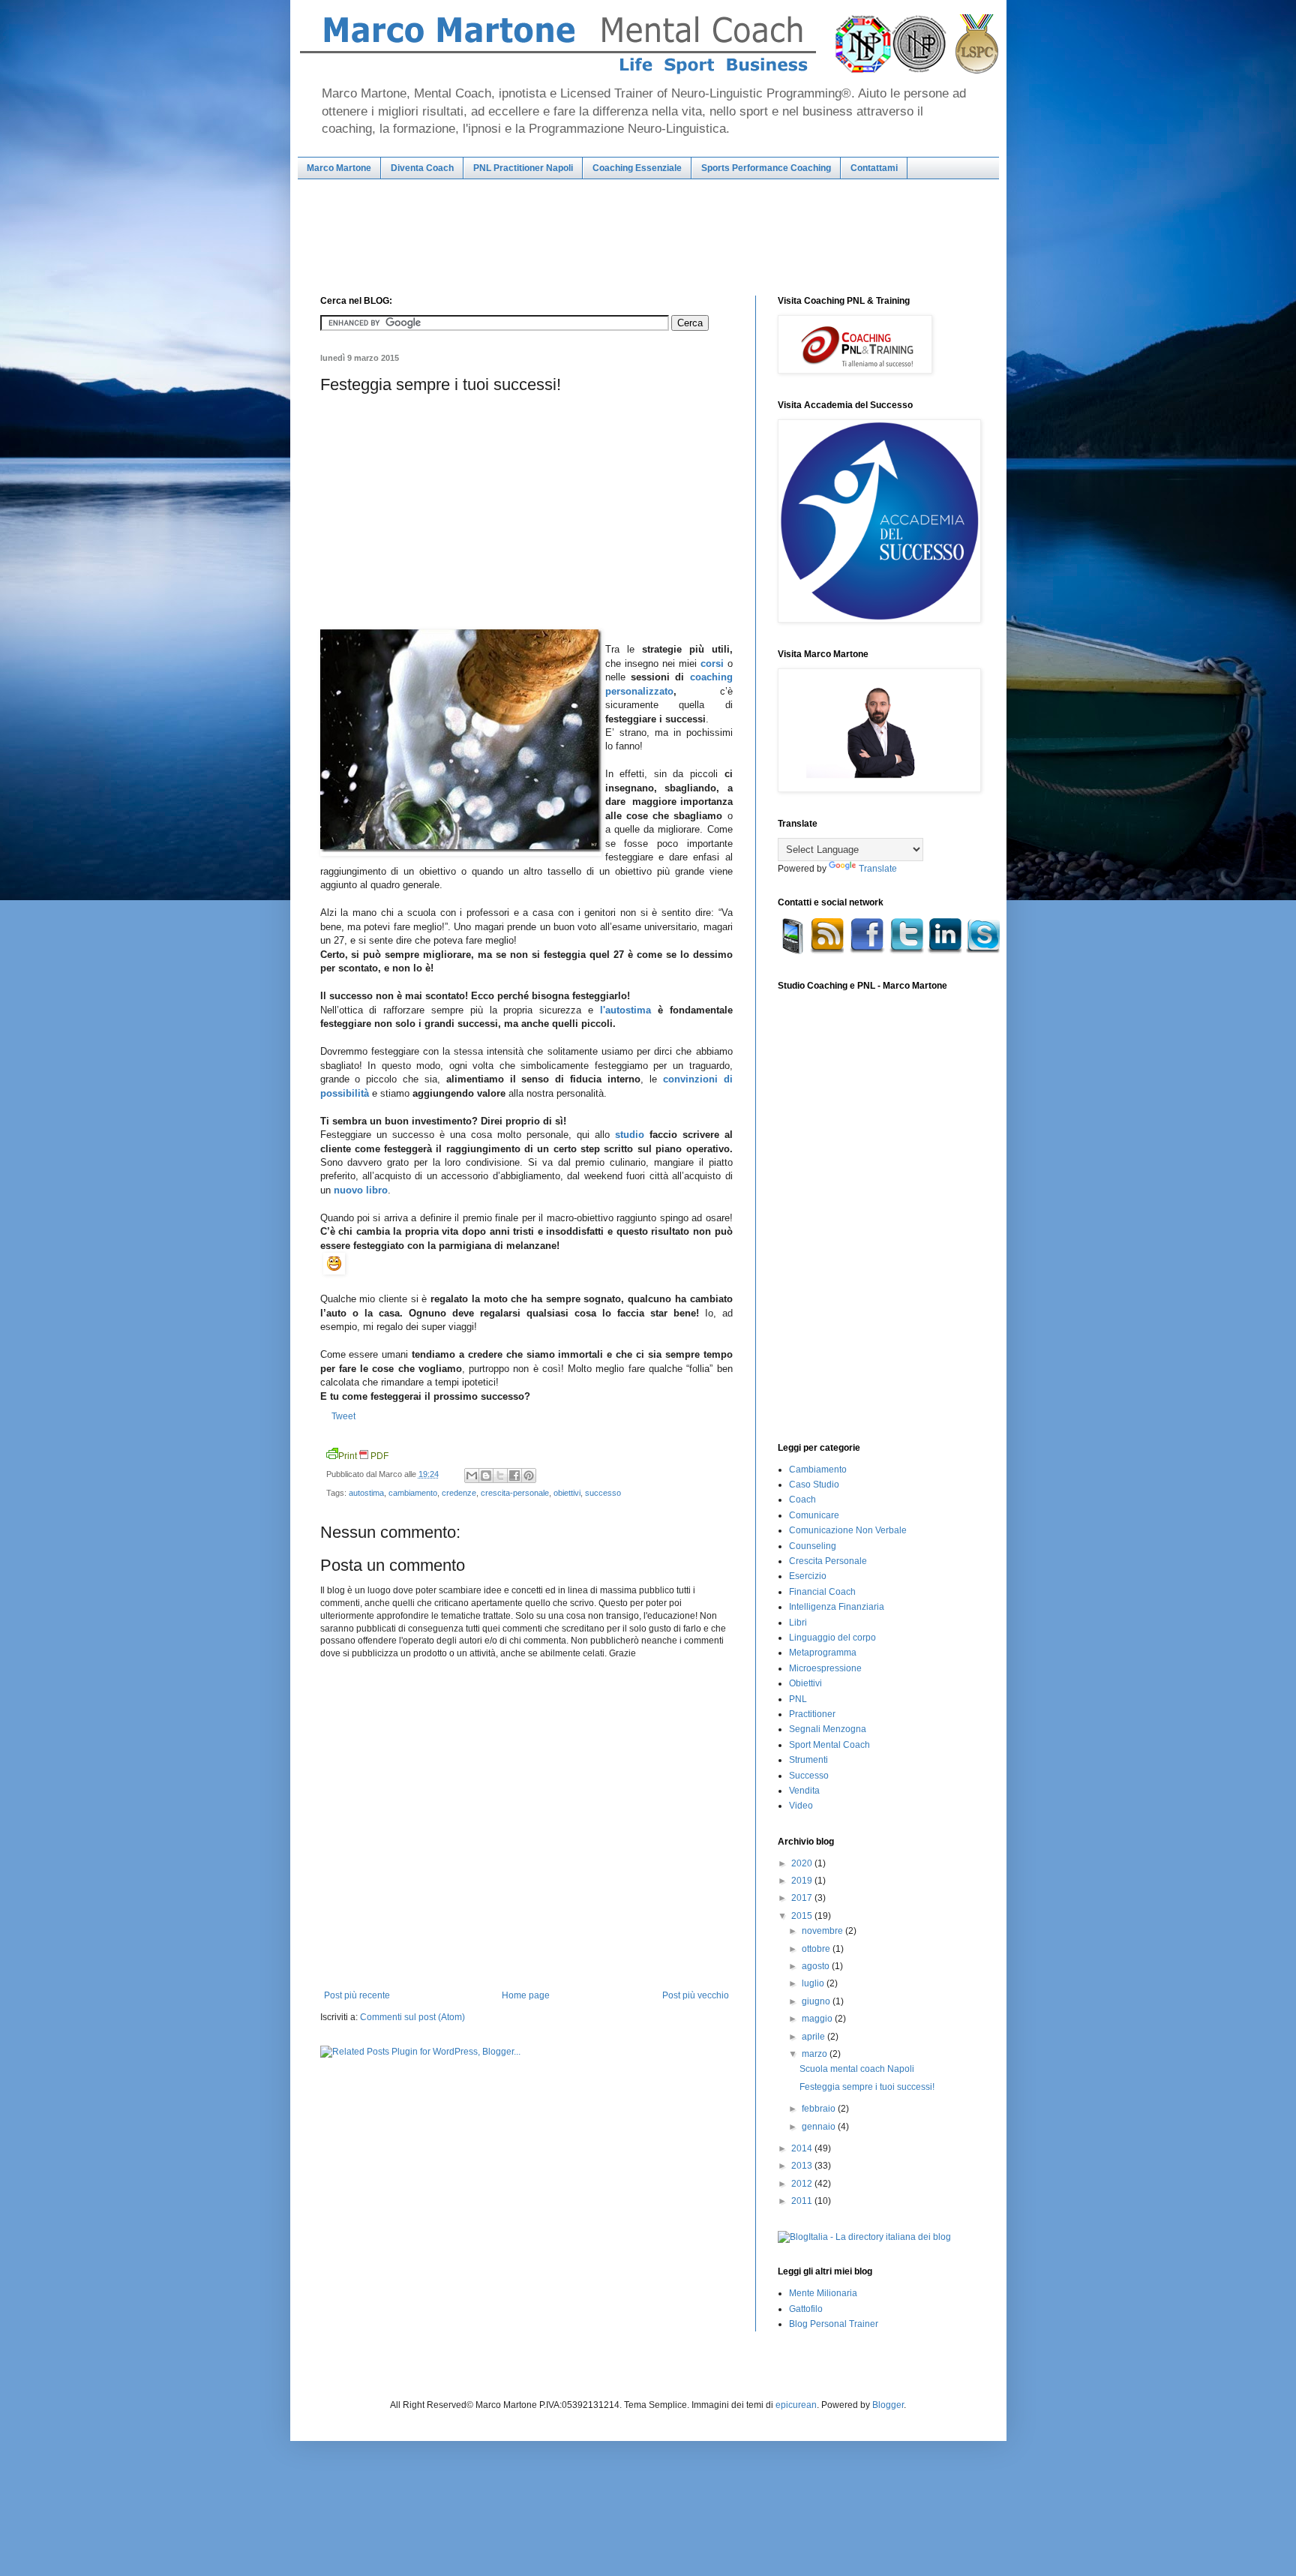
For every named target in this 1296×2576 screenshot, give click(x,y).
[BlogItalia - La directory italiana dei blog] (864, 2237)
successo (603, 1493)
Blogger (888, 2405)
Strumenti (808, 1760)
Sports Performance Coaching (766, 168)
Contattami (874, 168)
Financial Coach (822, 1592)
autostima (366, 1493)
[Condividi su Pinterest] (529, 1476)
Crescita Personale (828, 1561)
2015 (803, 1916)
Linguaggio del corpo (832, 1638)
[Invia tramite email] (472, 1476)
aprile (814, 2037)
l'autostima (625, 1010)
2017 (803, 1898)
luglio (814, 1983)
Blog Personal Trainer (834, 2324)
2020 (803, 1863)
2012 (803, 2184)
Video (801, 1806)
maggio (818, 2019)
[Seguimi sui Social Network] (890, 951)
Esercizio (808, 1576)
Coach (802, 1500)
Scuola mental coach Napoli (857, 2069)
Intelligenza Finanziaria (837, 1607)
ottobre (817, 1949)
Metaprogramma (823, 1653)
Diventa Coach (422, 168)
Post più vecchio (696, 1995)
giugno (817, 2001)
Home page (526, 1995)
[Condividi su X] (500, 1476)
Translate (878, 869)
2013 (803, 2166)
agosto (817, 1966)
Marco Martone (339, 168)
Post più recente (357, 1995)
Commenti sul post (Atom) (412, 2017)
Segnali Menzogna (828, 1729)
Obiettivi (805, 1683)
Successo (809, 1776)
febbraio (820, 2109)
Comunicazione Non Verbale (848, 1530)
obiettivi (567, 1493)
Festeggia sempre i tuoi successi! (867, 2087)
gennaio (820, 2127)
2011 (803, 2201)
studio (630, 1135)
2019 (803, 1881)
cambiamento (413, 1493)
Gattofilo (806, 2309)
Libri (798, 1623)
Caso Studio (814, 1485)
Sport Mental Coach (829, 1745)
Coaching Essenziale (637, 168)
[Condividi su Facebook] (514, 1476)
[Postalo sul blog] (486, 1476)
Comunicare (814, 1515)
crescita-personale (515, 1493)
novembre (823, 1931)
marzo (816, 2054)
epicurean (796, 2405)
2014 (803, 2148)
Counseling (813, 1546)
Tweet (343, 1416)
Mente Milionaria (823, 2293)
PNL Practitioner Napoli (523, 168)
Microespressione (825, 1668)
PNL (798, 1699)
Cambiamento (818, 1470)
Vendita (804, 1791)
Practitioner (812, 1714)
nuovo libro (361, 1190)
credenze (459, 1493)
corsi (712, 664)
